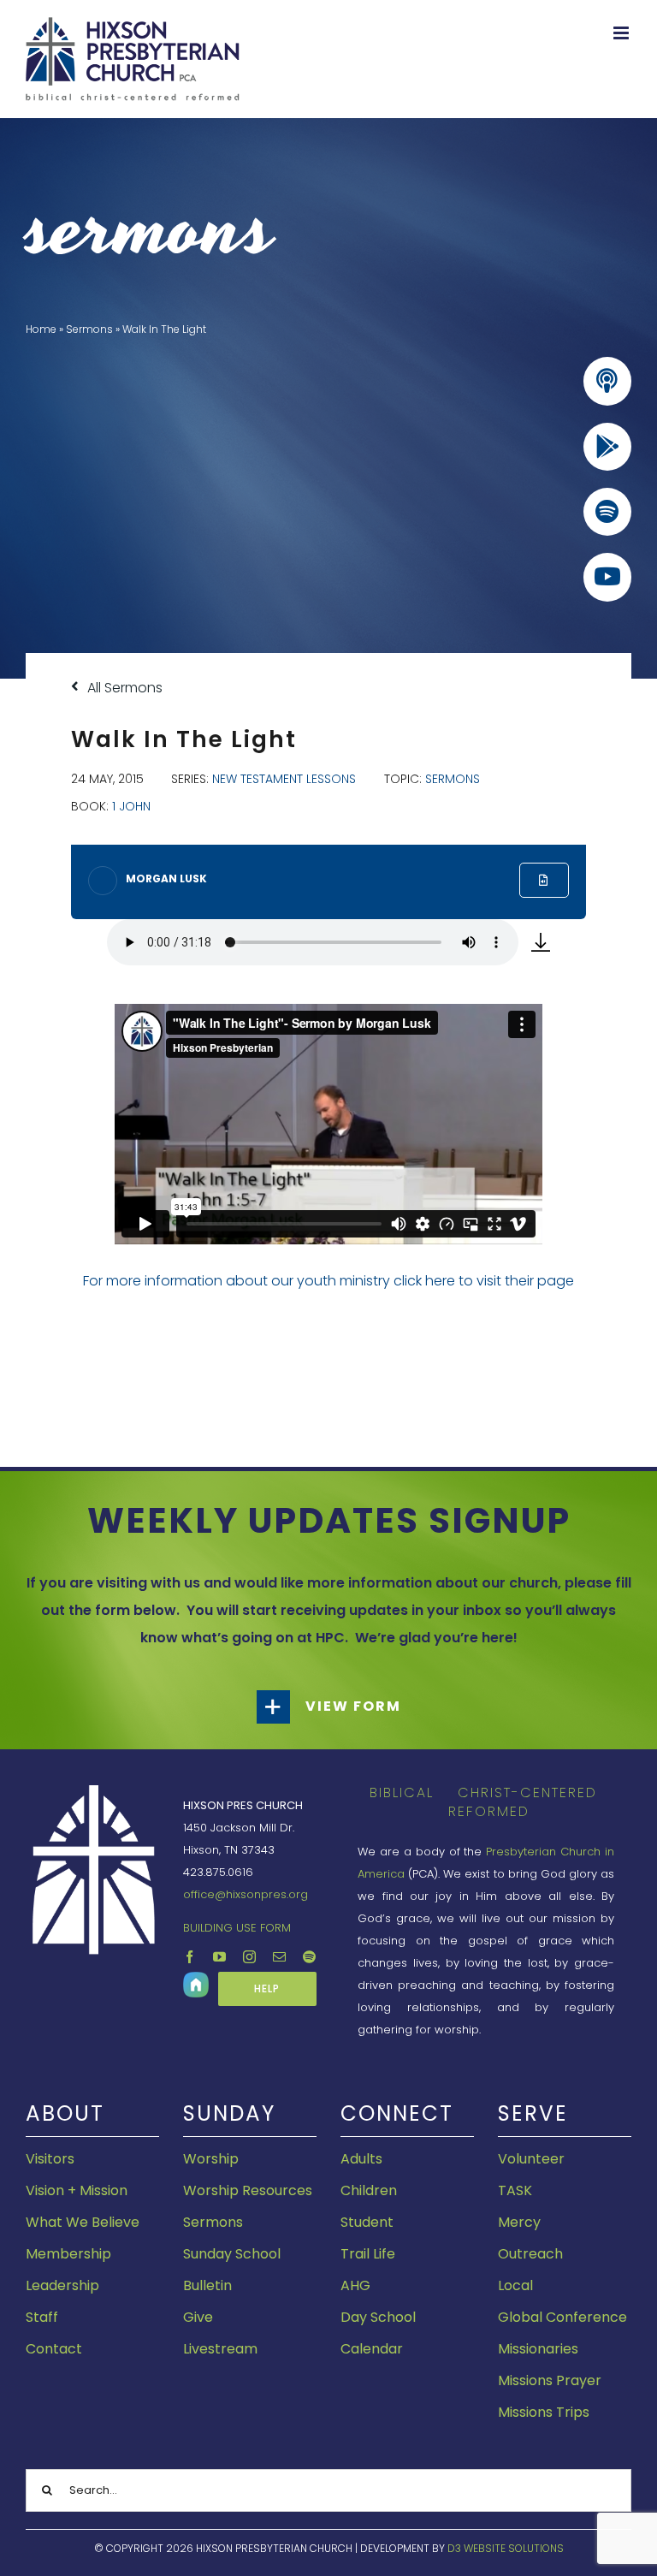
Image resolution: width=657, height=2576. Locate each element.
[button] (328, 1707)
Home (41, 329)
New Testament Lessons (284, 779)
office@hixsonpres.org (246, 1894)
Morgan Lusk (166, 878)
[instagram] (249, 1957)
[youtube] (219, 1957)
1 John (131, 806)
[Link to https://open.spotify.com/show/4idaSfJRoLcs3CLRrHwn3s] (607, 512)
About (65, 2113)
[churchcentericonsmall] (196, 1978)
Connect (397, 2113)
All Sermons (123, 688)
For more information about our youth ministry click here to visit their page (328, 1281)
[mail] (279, 1957)
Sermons (89, 329)
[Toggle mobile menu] (622, 33)
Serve (533, 2113)
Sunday (229, 2113)
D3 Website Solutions (506, 2548)
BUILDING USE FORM (237, 1928)
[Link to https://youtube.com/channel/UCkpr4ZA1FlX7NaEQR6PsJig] (607, 577)
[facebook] (189, 1957)
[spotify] (309, 1957)
